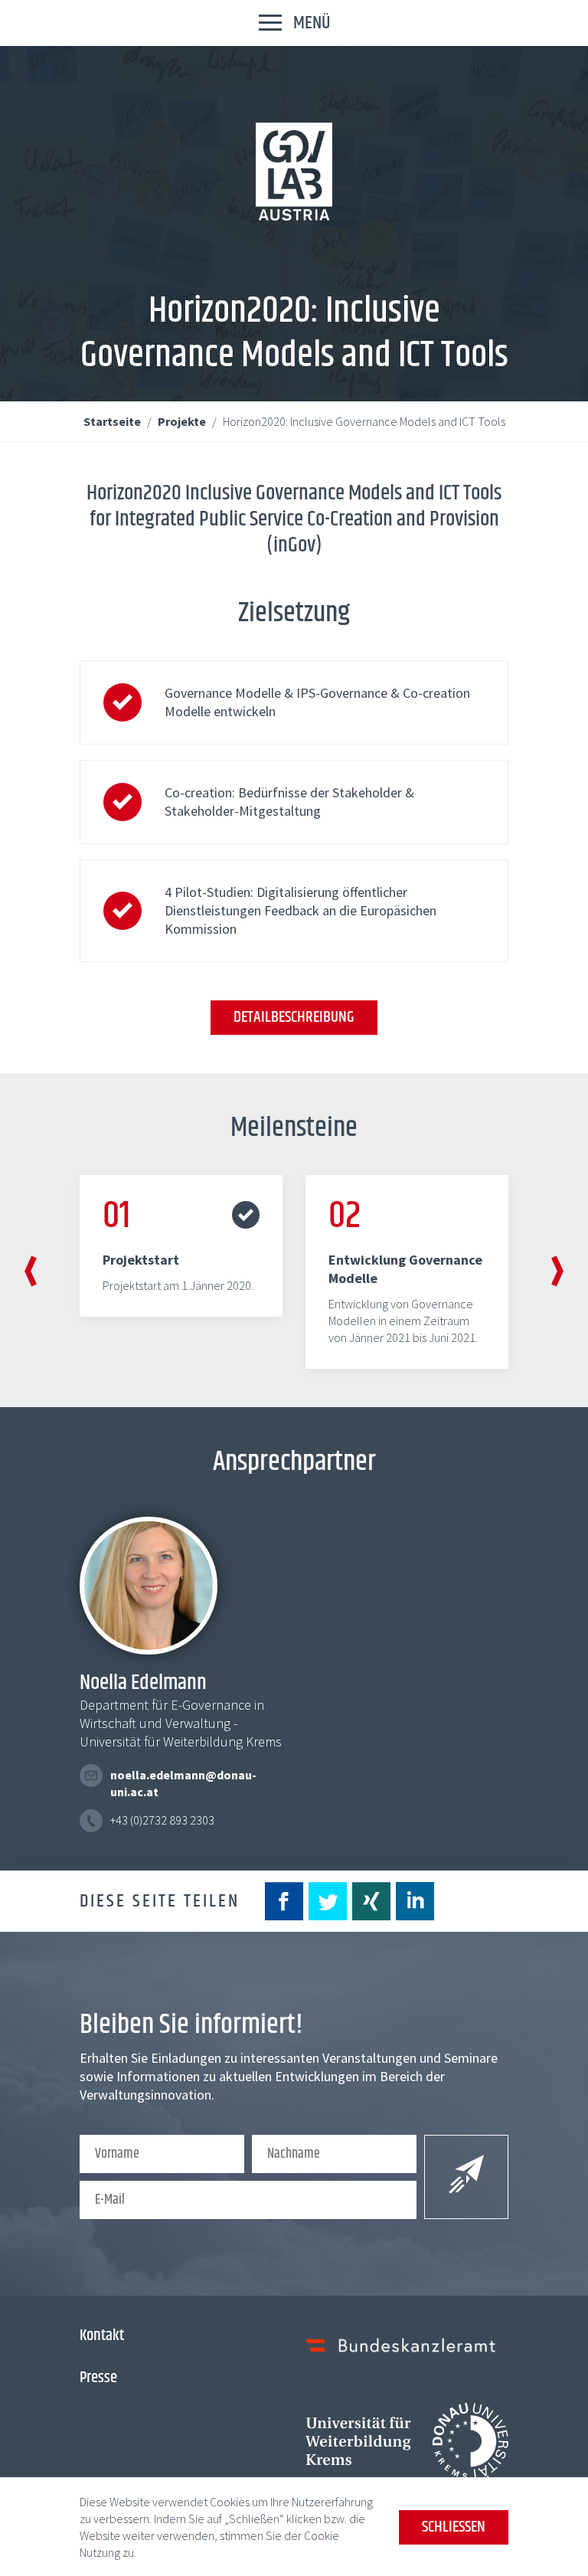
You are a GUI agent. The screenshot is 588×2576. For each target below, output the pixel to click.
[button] (31, 1273)
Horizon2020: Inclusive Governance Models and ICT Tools (364, 421)
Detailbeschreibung (294, 1017)
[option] (181, 1246)
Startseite (113, 421)
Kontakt (102, 2335)
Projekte (183, 421)
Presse (98, 2378)
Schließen (454, 2527)
